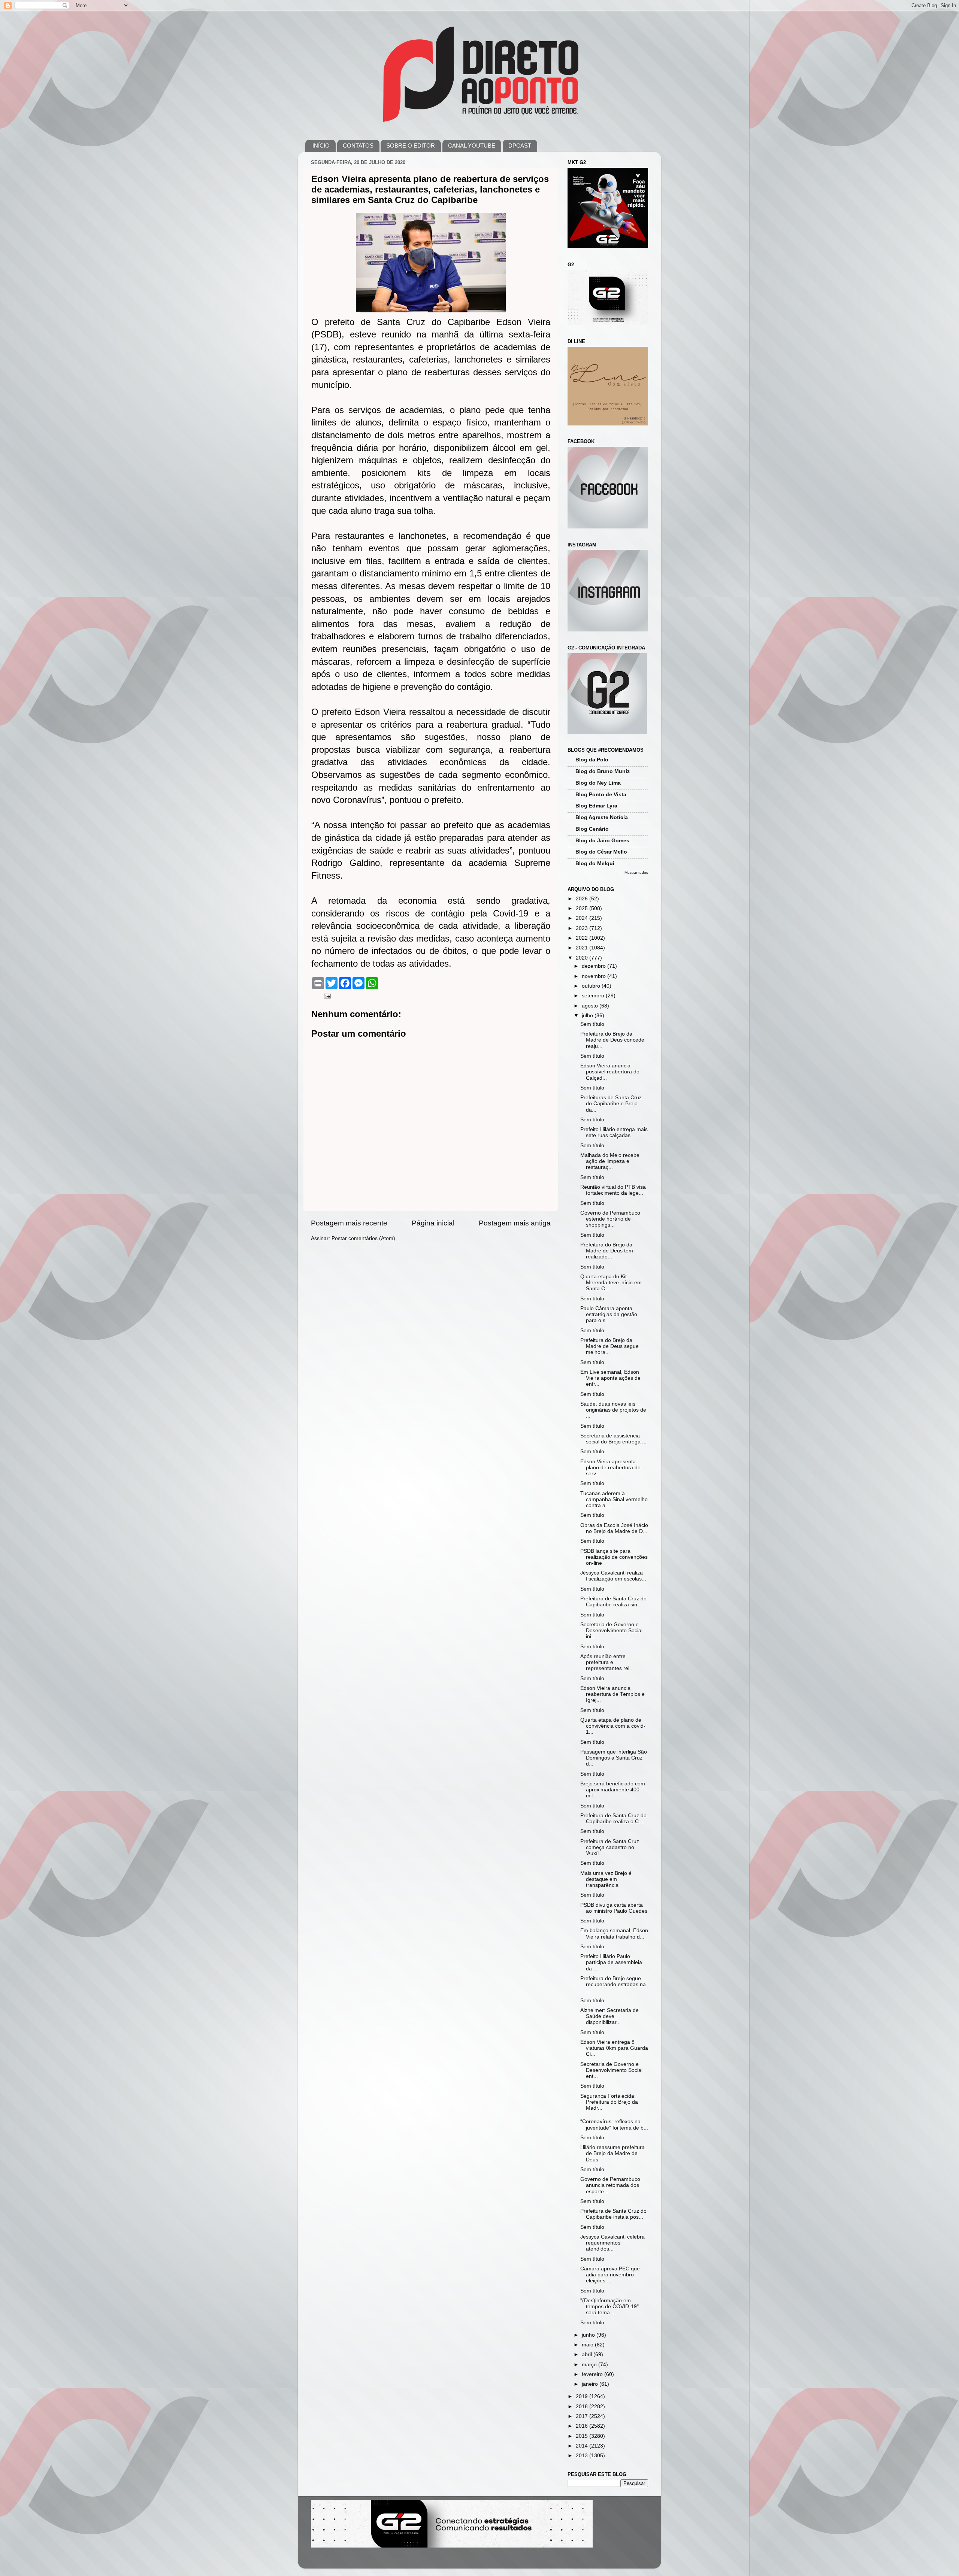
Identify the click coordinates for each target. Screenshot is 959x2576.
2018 (583, 2407)
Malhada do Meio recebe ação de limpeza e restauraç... (610, 1161)
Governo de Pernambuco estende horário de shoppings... (610, 1219)
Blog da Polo (592, 760)
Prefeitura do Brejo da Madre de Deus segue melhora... (609, 1346)
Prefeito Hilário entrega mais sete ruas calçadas (614, 1132)
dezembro (595, 966)
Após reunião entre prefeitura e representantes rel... (607, 1662)
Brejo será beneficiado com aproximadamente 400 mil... (613, 1790)
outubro (592, 986)
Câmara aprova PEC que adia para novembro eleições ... (610, 2275)
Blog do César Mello (601, 852)
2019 (583, 2396)
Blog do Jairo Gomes (602, 841)
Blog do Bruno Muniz (603, 771)
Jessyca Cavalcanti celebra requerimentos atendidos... (612, 2243)
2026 (583, 899)
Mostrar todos (636, 872)
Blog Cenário (592, 829)
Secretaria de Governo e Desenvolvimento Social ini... (611, 1631)
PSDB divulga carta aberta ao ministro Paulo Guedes (614, 1908)
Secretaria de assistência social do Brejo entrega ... (613, 1439)
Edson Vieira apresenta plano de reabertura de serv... (610, 1468)
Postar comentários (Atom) (363, 1238)
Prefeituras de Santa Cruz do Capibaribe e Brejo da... (611, 1104)
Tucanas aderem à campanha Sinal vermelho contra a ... (614, 1499)
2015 (583, 2436)
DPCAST (520, 146)
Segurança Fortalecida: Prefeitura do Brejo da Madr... (609, 2102)
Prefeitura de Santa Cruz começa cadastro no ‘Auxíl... (610, 1847)
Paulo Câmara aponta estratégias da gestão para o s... (609, 1314)
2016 (583, 2426)
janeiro (591, 2384)
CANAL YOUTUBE (472, 146)
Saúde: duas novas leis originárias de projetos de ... (613, 1410)
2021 (583, 948)
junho (589, 2335)
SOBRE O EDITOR (411, 146)
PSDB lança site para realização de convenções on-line (614, 1557)
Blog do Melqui (595, 863)
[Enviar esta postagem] (327, 996)
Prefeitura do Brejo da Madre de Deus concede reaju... (612, 1040)
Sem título (592, 1024)
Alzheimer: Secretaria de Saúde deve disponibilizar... (609, 2016)
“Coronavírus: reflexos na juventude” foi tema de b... (614, 2125)
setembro (594, 996)
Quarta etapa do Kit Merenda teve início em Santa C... (611, 1283)
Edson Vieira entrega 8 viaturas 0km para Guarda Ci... (614, 2048)
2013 (583, 2456)
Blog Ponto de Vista (601, 795)
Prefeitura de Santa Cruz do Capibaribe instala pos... (613, 2214)
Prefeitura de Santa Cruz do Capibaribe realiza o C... (613, 1819)
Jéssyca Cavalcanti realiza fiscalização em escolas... (613, 1576)
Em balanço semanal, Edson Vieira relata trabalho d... (614, 1933)
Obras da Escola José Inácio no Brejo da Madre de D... (614, 1528)
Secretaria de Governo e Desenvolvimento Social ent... (611, 2070)
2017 (583, 2416)
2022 (583, 938)
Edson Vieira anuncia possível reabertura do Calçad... (610, 1072)
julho (588, 1016)
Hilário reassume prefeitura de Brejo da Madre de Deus (612, 2153)
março (590, 2365)
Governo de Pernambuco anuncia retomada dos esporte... (610, 2185)
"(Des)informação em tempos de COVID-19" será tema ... (609, 2307)
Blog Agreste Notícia (602, 817)
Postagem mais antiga (515, 1223)
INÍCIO (321, 146)
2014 (583, 2446)
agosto (591, 1006)
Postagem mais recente (349, 1223)
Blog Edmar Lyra (596, 806)
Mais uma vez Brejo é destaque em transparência (606, 1879)
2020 (583, 958)
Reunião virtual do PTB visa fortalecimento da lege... (613, 1190)
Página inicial (433, 1223)
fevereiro (593, 2374)
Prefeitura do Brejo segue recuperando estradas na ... (613, 1984)
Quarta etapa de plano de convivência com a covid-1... (613, 1726)
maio (588, 2345)
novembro (595, 976)
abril (588, 2354)
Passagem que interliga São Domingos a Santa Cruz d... (614, 1758)
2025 (583, 908)
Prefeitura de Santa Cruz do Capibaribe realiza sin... (613, 1602)
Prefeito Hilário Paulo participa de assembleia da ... (611, 1962)
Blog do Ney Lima (598, 783)
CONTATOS (358, 146)
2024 (583, 918)
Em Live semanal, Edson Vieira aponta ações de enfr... (610, 1378)
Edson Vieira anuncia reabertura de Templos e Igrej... (612, 1694)
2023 (583, 928)
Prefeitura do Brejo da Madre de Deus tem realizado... (607, 1251)
